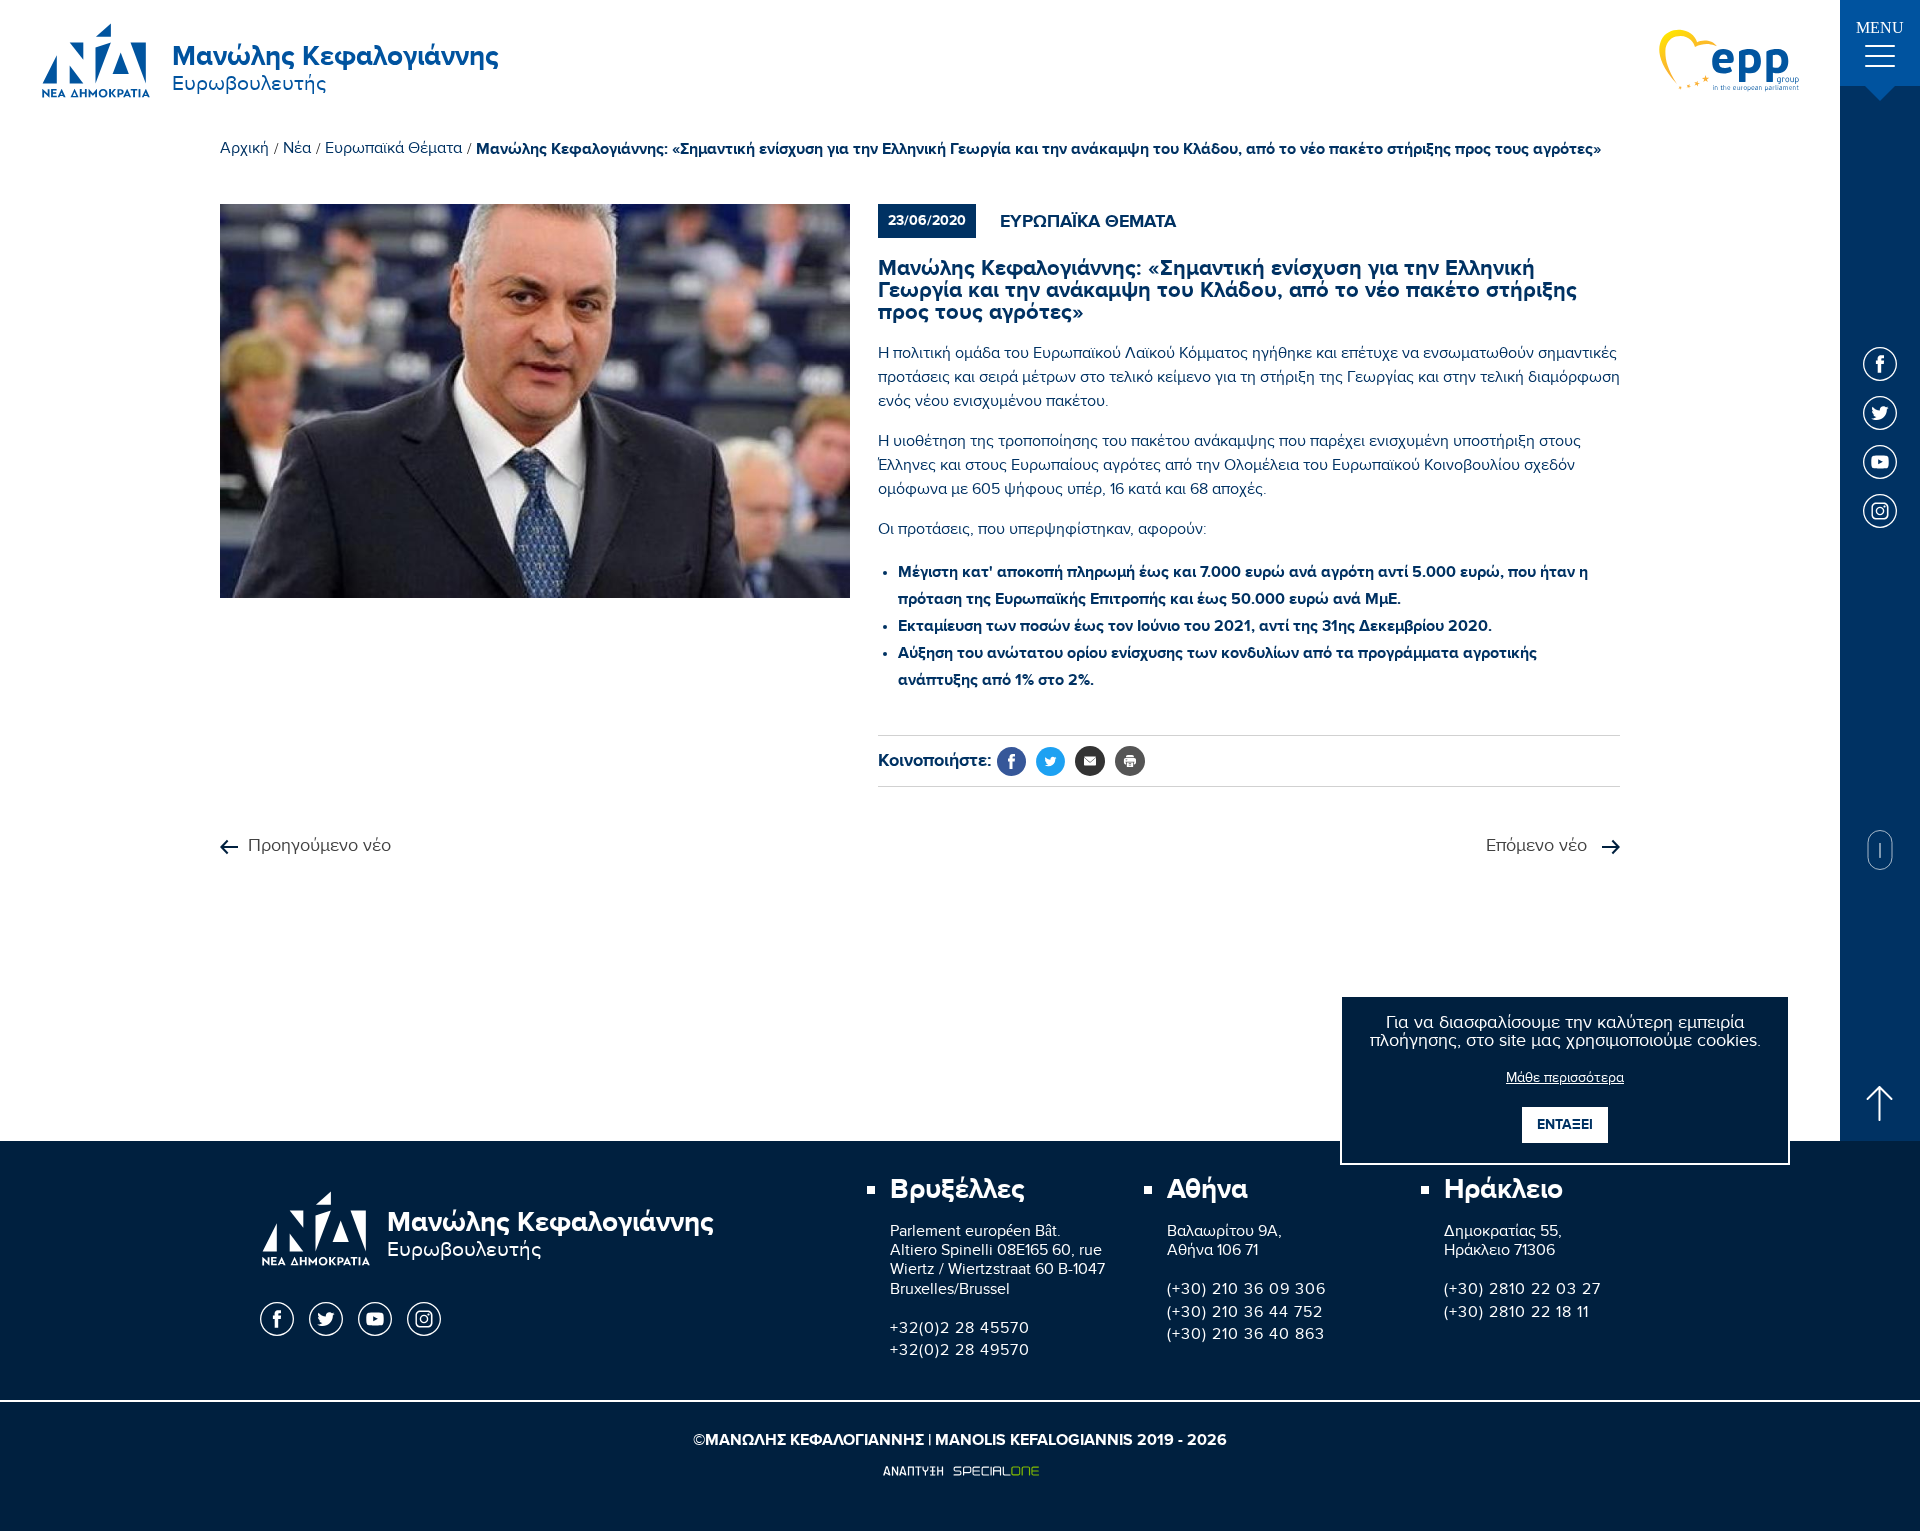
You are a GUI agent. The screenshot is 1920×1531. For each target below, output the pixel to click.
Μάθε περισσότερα (1565, 1080)
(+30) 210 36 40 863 (1246, 1336)
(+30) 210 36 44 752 (1245, 1314)
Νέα (297, 151)
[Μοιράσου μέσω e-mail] (1090, 761)
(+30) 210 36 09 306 (1246, 1291)
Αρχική (244, 151)
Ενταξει (1565, 1124)
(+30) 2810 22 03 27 (1522, 1291)
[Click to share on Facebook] (1011, 761)
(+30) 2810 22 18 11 (1516, 1314)
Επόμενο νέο (1539, 847)
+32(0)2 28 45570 (960, 1330)
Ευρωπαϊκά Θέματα (393, 151)
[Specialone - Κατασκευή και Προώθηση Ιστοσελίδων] (960, 1471)
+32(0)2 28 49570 (960, 1352)
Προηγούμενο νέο (319, 847)
